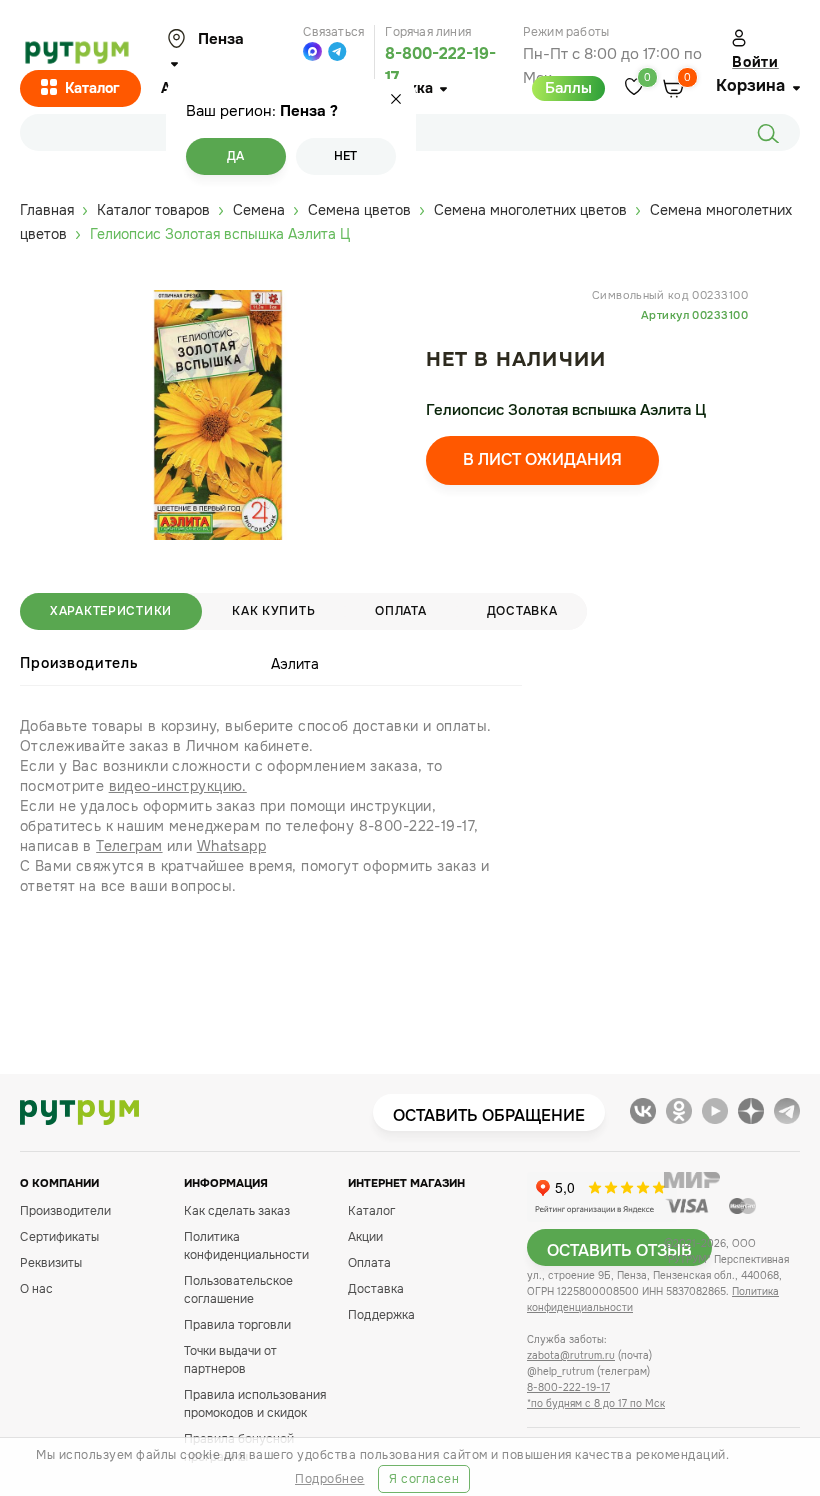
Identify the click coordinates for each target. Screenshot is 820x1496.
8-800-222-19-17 (568, 1387)
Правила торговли (237, 1325)
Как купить (273, 611)
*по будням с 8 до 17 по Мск (596, 1403)
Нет (345, 156)
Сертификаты (59, 1237)
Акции (365, 1237)
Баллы (568, 88)
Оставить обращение (489, 1115)
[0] (634, 88)
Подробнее (330, 1479)
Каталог (92, 88)
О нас (36, 1289)
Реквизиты (51, 1263)
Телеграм (129, 846)
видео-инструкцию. (178, 786)
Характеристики (111, 611)
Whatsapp (231, 846)
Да (235, 156)
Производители (65, 1211)
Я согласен (424, 1479)
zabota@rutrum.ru (571, 1355)
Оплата (400, 611)
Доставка (522, 611)
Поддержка (381, 1315)
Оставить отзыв (619, 1250)
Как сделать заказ (237, 1211)
